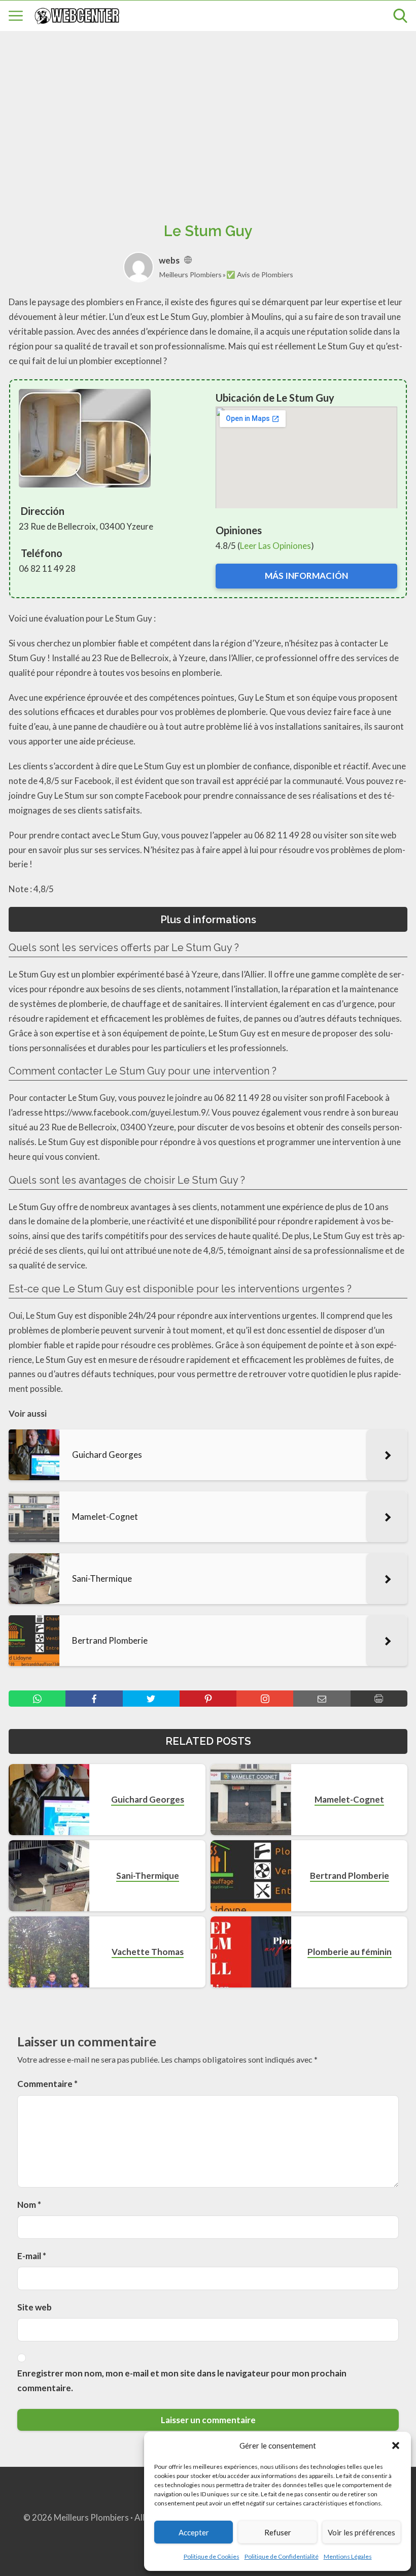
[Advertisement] (208, 115)
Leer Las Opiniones (275, 546)
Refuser (278, 2532)
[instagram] (265, 1699)
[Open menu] (16, 16)
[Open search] (400, 16)
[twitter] (151, 1699)
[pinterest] (208, 1699)
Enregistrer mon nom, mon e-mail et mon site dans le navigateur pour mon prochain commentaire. (182, 2381)
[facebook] (94, 1699)
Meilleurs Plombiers (190, 274)
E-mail (32, 2256)
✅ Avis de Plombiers (260, 274)
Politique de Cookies (212, 2556)
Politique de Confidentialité (282, 2556)
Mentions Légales (348, 2556)
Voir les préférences (361, 2532)
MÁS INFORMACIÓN (306, 576)
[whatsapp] (37, 1699)
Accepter (194, 2532)
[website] (188, 260)
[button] (396, 2445)
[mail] (322, 1699)
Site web (34, 2307)
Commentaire (47, 2084)
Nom (29, 2205)
